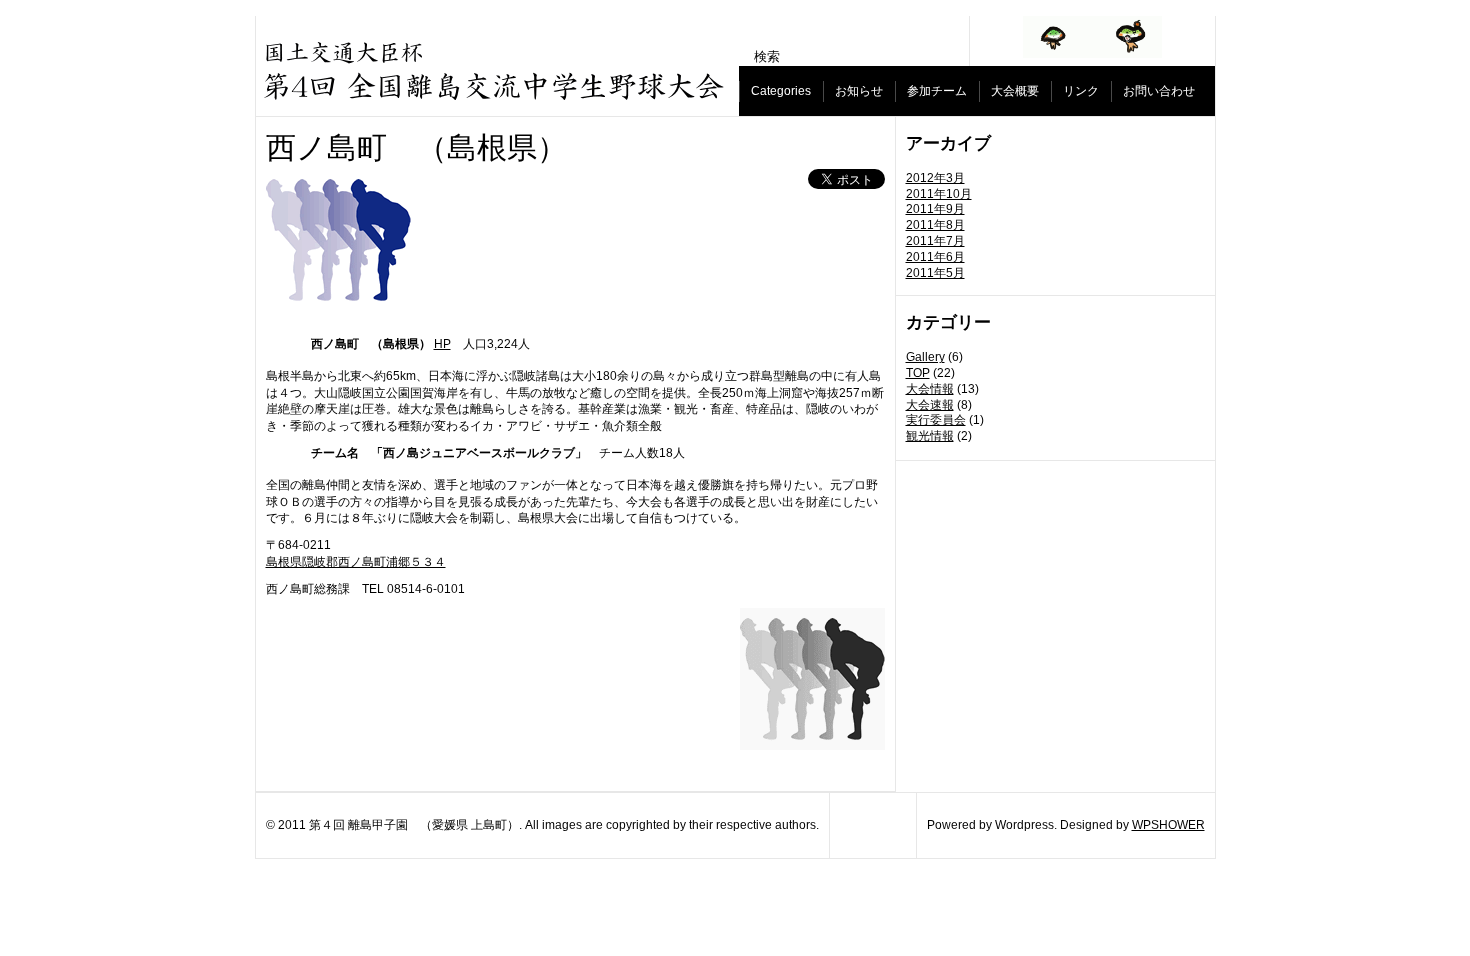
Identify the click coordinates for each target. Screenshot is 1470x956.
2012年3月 (935, 178)
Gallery (925, 357)
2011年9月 (935, 209)
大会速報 (930, 405)
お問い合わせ (1159, 91)
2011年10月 (939, 194)
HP (442, 344)
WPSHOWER (1168, 825)
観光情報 (930, 436)
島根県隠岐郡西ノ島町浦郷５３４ (356, 562)
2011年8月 (935, 225)
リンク (1081, 91)
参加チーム (937, 91)
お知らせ (859, 91)
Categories (781, 91)
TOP (918, 373)
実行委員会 (936, 420)
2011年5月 (935, 273)
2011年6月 (935, 257)
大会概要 (1015, 91)
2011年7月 (935, 241)
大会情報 (930, 389)
